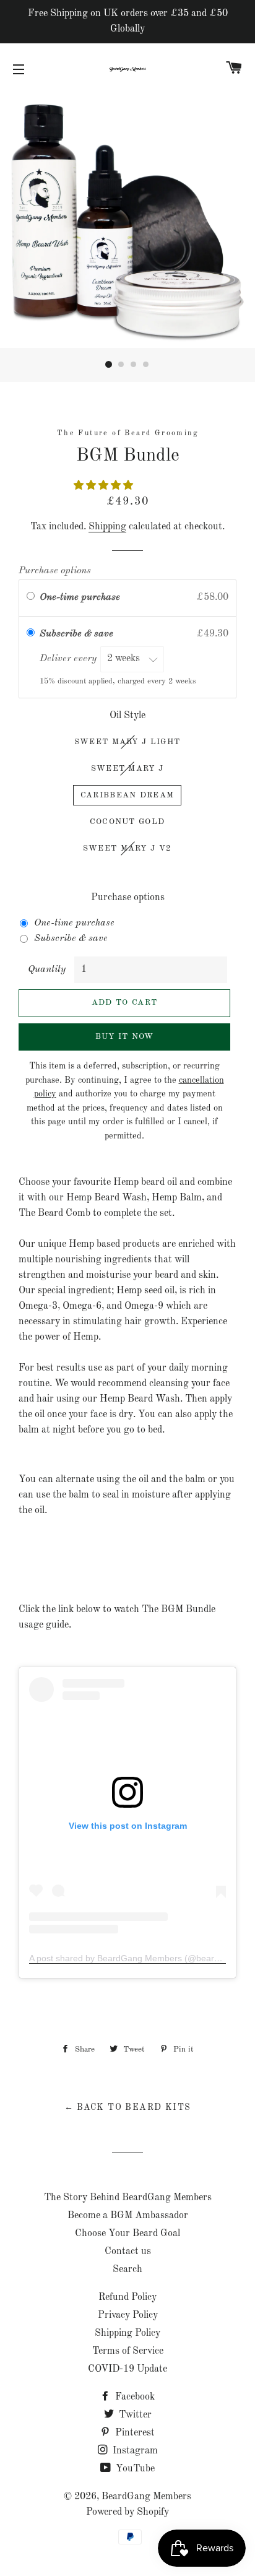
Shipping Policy (127, 2333)
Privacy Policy (128, 2315)
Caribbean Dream (127, 795)
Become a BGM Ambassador (128, 2216)
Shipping (107, 527)
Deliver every (69, 659)
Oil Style (127, 716)
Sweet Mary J (127, 769)
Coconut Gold (127, 822)
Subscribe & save (78, 634)
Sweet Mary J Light (127, 742)
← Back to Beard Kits (128, 2107)
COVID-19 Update (127, 2369)
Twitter (134, 2415)
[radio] (31, 598)
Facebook (134, 2397)
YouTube (134, 2469)
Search (127, 2270)
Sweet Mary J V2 (127, 848)
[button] (105, 486)
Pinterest (134, 2433)
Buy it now (125, 1037)
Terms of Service (128, 2351)
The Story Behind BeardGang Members (128, 2198)
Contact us (128, 2252)
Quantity (47, 969)
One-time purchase (80, 597)
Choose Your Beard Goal (127, 2234)
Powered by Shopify (127, 2512)
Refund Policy (127, 2297)
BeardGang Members (146, 2497)
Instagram (134, 2451)
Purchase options (55, 571)
